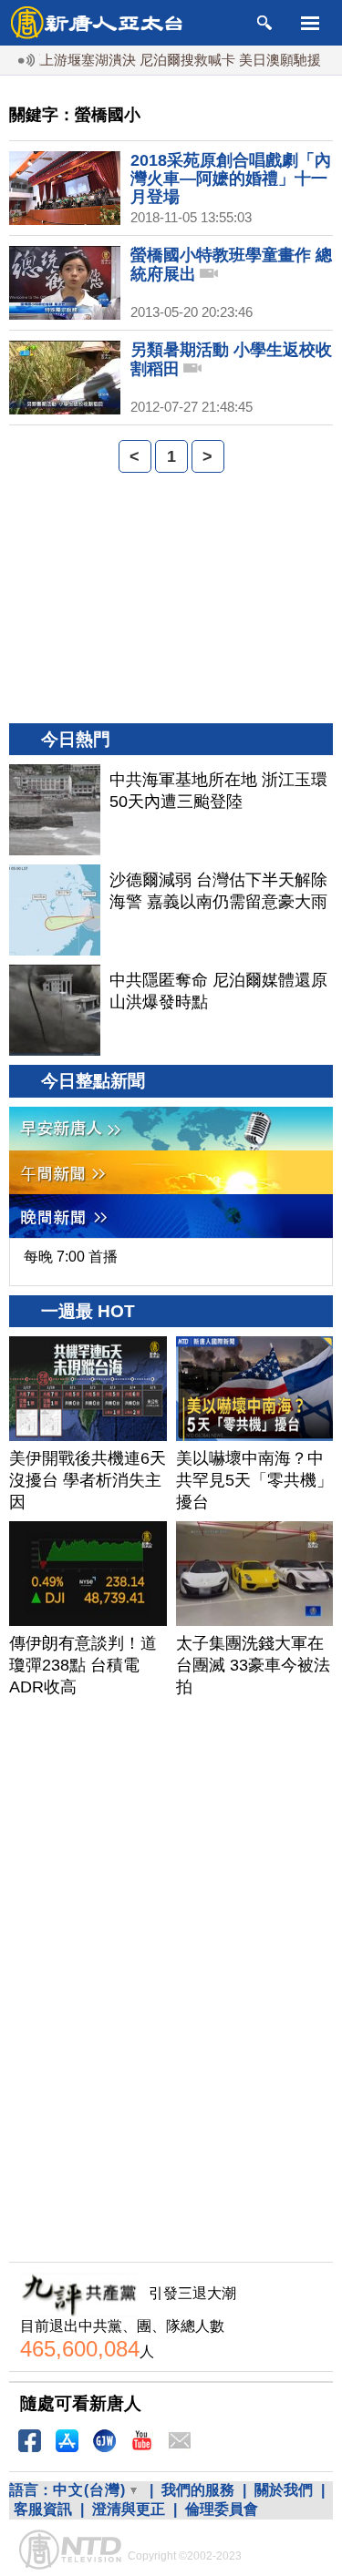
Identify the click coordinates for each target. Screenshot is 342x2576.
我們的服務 (198, 2490)
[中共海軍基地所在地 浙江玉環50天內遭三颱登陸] (55, 810)
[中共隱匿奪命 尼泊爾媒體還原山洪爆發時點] (55, 1010)
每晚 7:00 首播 (71, 1257)
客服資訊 (43, 2509)
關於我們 (284, 2490)
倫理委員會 (222, 2509)
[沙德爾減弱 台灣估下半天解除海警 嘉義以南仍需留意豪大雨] (55, 910)
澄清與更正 (129, 2509)
